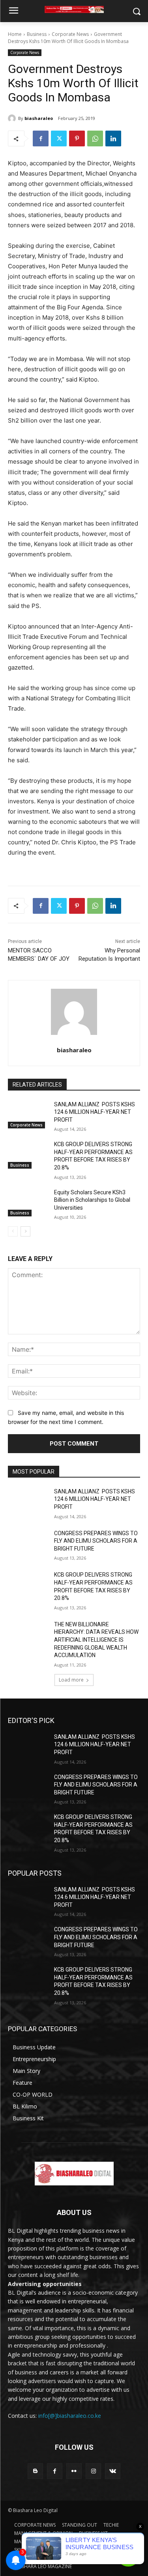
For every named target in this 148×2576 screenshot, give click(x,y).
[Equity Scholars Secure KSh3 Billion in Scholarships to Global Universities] (28, 1203)
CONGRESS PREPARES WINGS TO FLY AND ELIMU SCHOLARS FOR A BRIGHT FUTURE (96, 1541)
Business (37, 34)
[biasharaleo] (13, 118)
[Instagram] (93, 2471)
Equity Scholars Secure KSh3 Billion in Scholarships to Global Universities (92, 1200)
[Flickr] (74, 2471)
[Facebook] (41, 138)
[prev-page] (13, 1231)
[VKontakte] (113, 2471)
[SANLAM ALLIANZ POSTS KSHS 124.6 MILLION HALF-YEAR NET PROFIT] (28, 1115)
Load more (71, 1680)
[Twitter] (59, 138)
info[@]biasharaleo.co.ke (70, 2416)
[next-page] (25, 1231)
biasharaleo (39, 118)
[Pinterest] (77, 138)
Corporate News (70, 34)
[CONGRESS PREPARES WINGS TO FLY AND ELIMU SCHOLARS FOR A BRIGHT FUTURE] (28, 1543)
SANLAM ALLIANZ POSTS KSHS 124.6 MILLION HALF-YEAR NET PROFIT (95, 1112)
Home (15, 34)
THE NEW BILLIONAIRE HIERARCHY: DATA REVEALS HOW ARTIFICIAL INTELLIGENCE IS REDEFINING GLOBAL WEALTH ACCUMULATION (96, 1640)
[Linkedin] (113, 138)
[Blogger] (35, 2471)
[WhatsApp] (95, 138)
